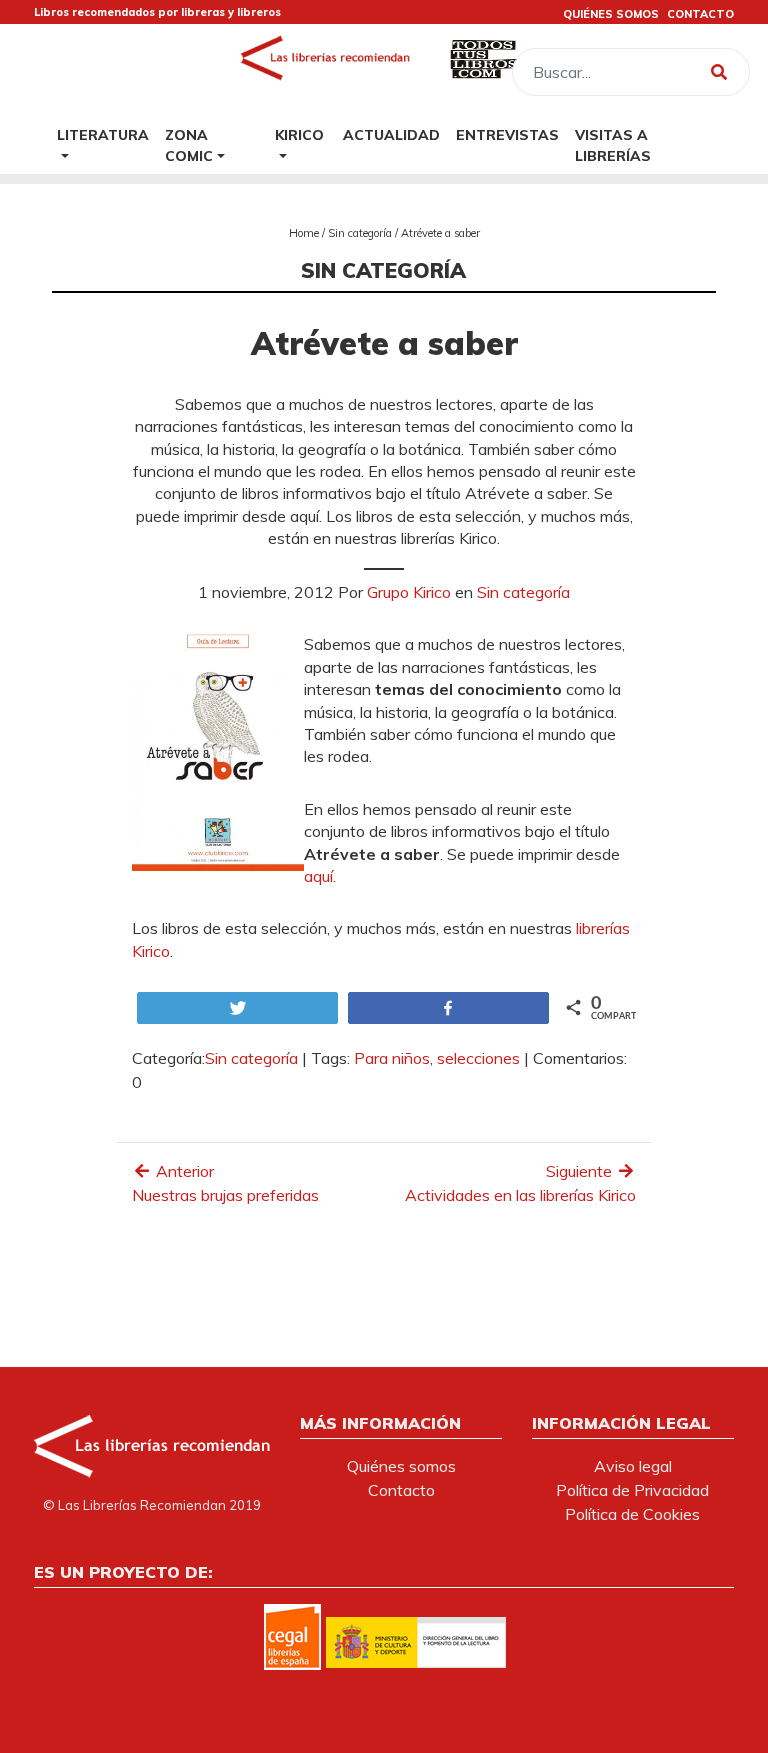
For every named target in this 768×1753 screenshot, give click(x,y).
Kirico (299, 134)
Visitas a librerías (613, 145)
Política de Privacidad (632, 1490)
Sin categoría (360, 233)
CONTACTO (700, 14)
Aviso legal (633, 1466)
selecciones (478, 1058)
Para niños (392, 1058)
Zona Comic (189, 145)
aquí (318, 876)
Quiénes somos (401, 1466)
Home (304, 233)
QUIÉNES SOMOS (611, 14)
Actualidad (391, 134)
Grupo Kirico (409, 592)
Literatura (103, 134)
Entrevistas (507, 134)
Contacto (401, 1490)
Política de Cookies (632, 1514)
